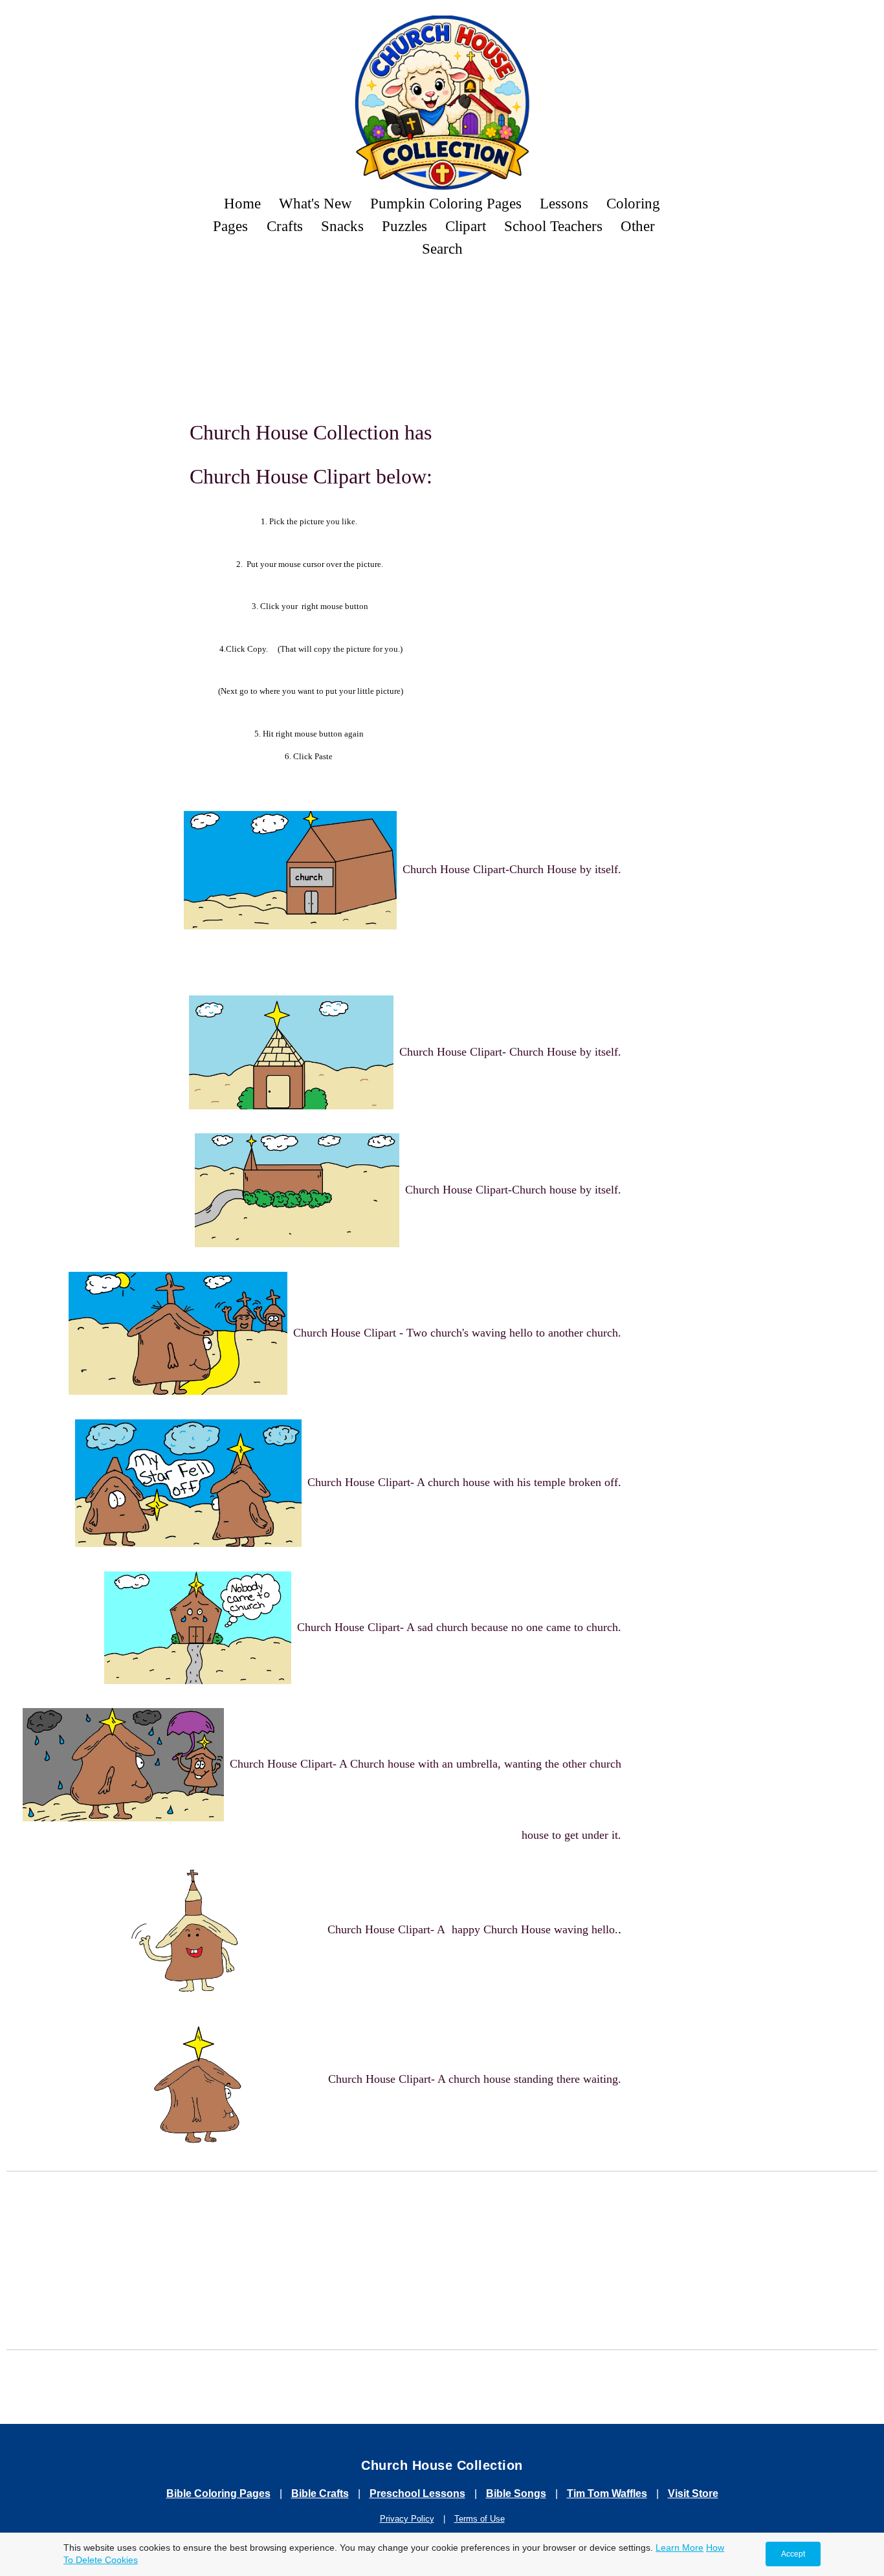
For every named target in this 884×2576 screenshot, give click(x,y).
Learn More (680, 2548)
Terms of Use (480, 2519)
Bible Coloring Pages (218, 2493)
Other (638, 226)
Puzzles (404, 226)
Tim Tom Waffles (607, 2493)
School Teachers (553, 226)
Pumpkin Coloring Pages (446, 203)
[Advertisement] (442, 305)
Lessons (564, 203)
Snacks (342, 226)
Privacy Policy (407, 2519)
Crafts (285, 226)
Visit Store (693, 2493)
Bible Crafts (320, 2493)
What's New (315, 203)
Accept (793, 2554)
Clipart (466, 226)
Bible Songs (516, 2493)
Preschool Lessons (417, 2493)
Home (242, 203)
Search (442, 249)
